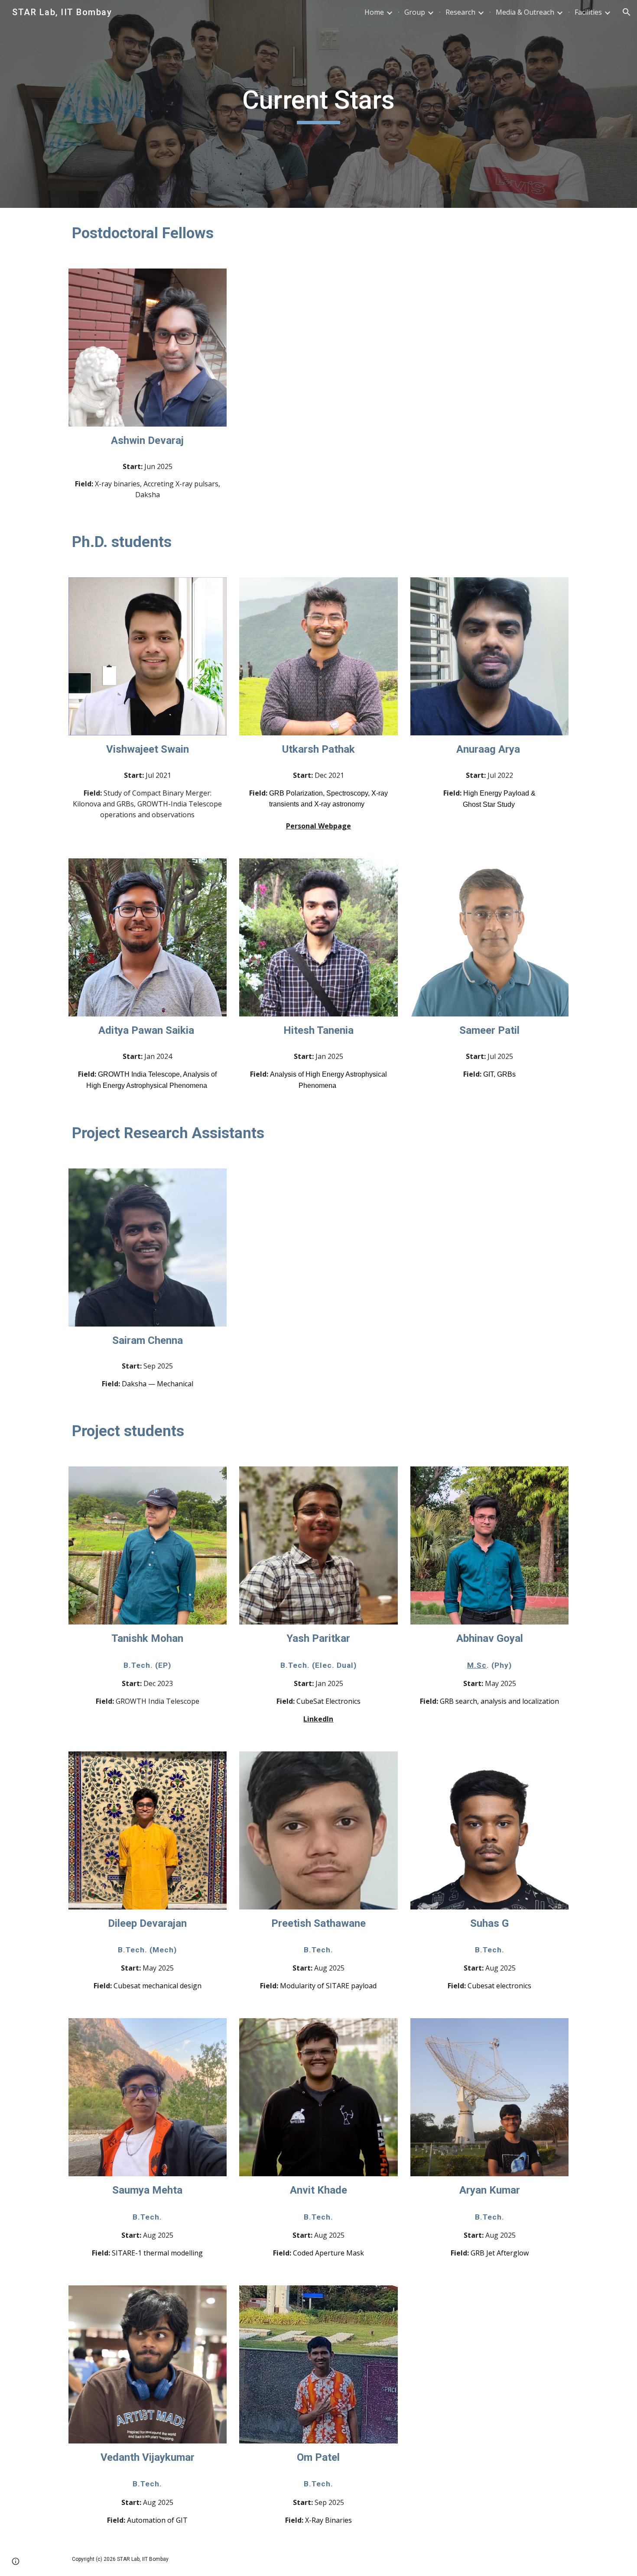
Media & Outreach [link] (525, 12)
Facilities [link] (588, 12)
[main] (318, 104)
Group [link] (415, 12)
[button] (627, 12)
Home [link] (374, 12)
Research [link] (460, 12)
